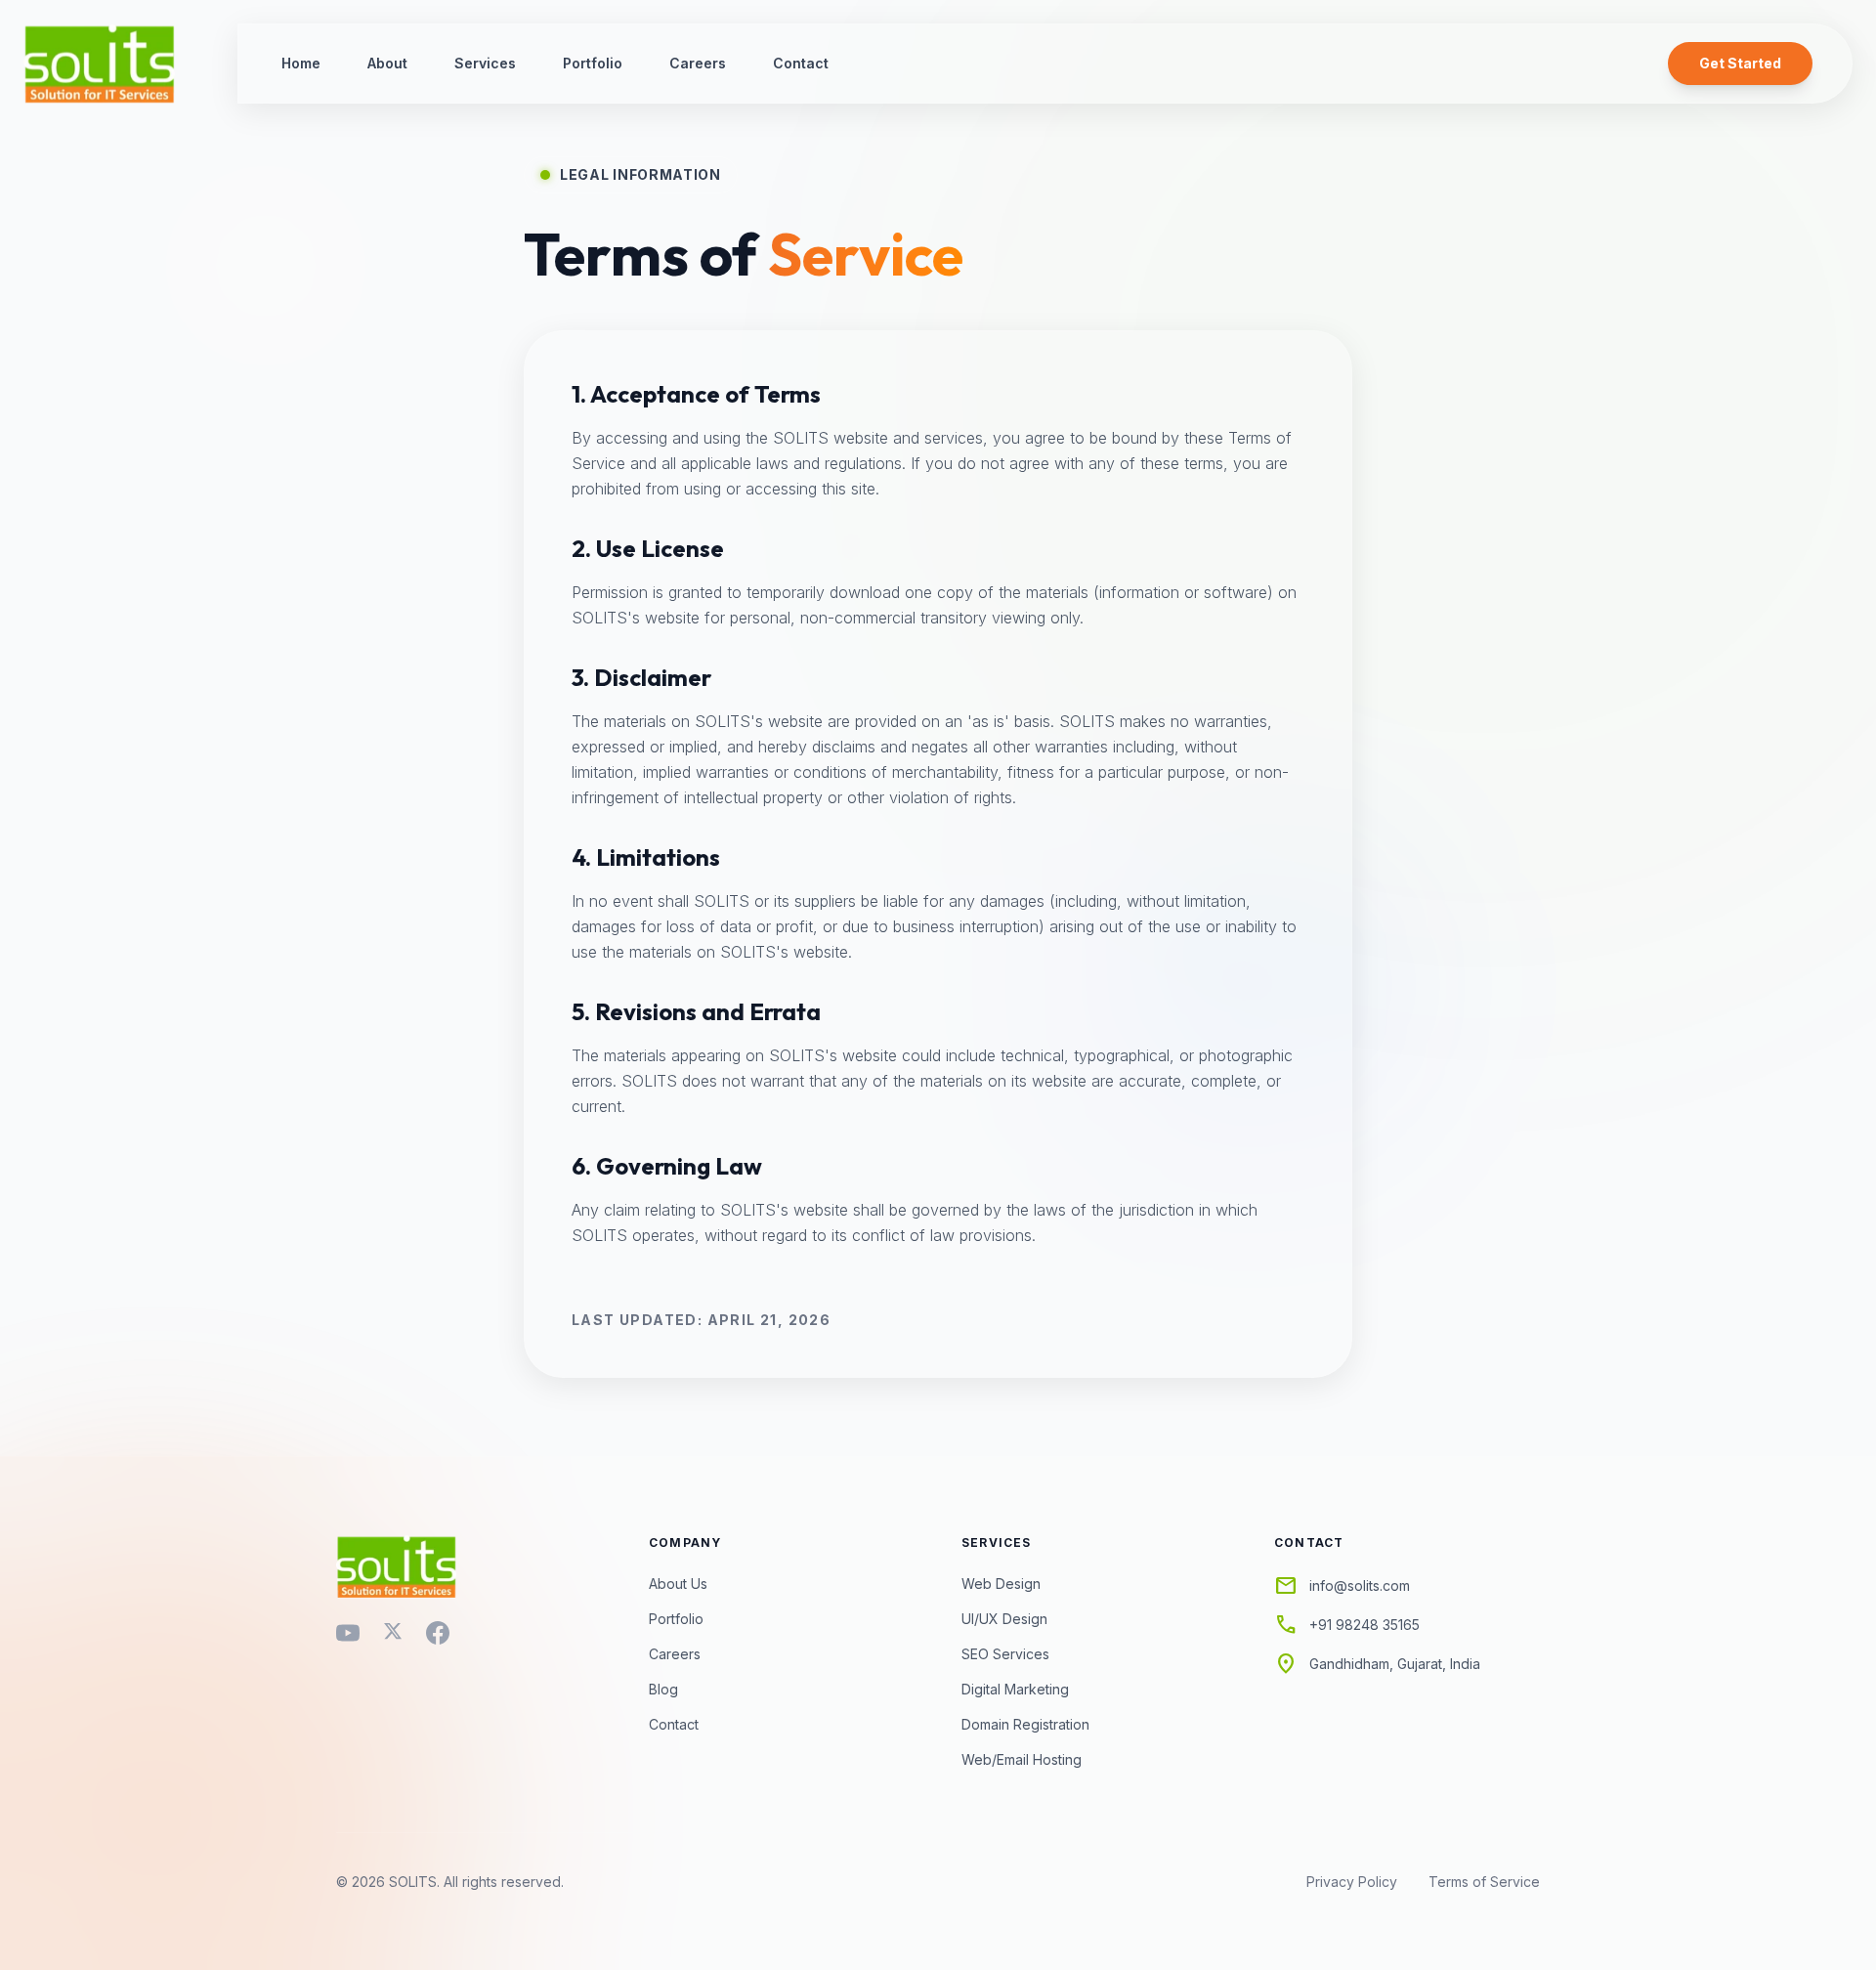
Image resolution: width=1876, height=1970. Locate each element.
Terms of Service (1484, 1882)
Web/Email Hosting (1022, 1759)
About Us (678, 1584)
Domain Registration (1025, 1724)
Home (301, 63)
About (387, 63)
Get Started (1740, 63)
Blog (663, 1689)
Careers (698, 63)
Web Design (1001, 1584)
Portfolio (593, 63)
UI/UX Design (1004, 1619)
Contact (801, 63)
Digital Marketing (1015, 1689)
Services (485, 63)
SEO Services (1005, 1654)
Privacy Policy (1352, 1882)
